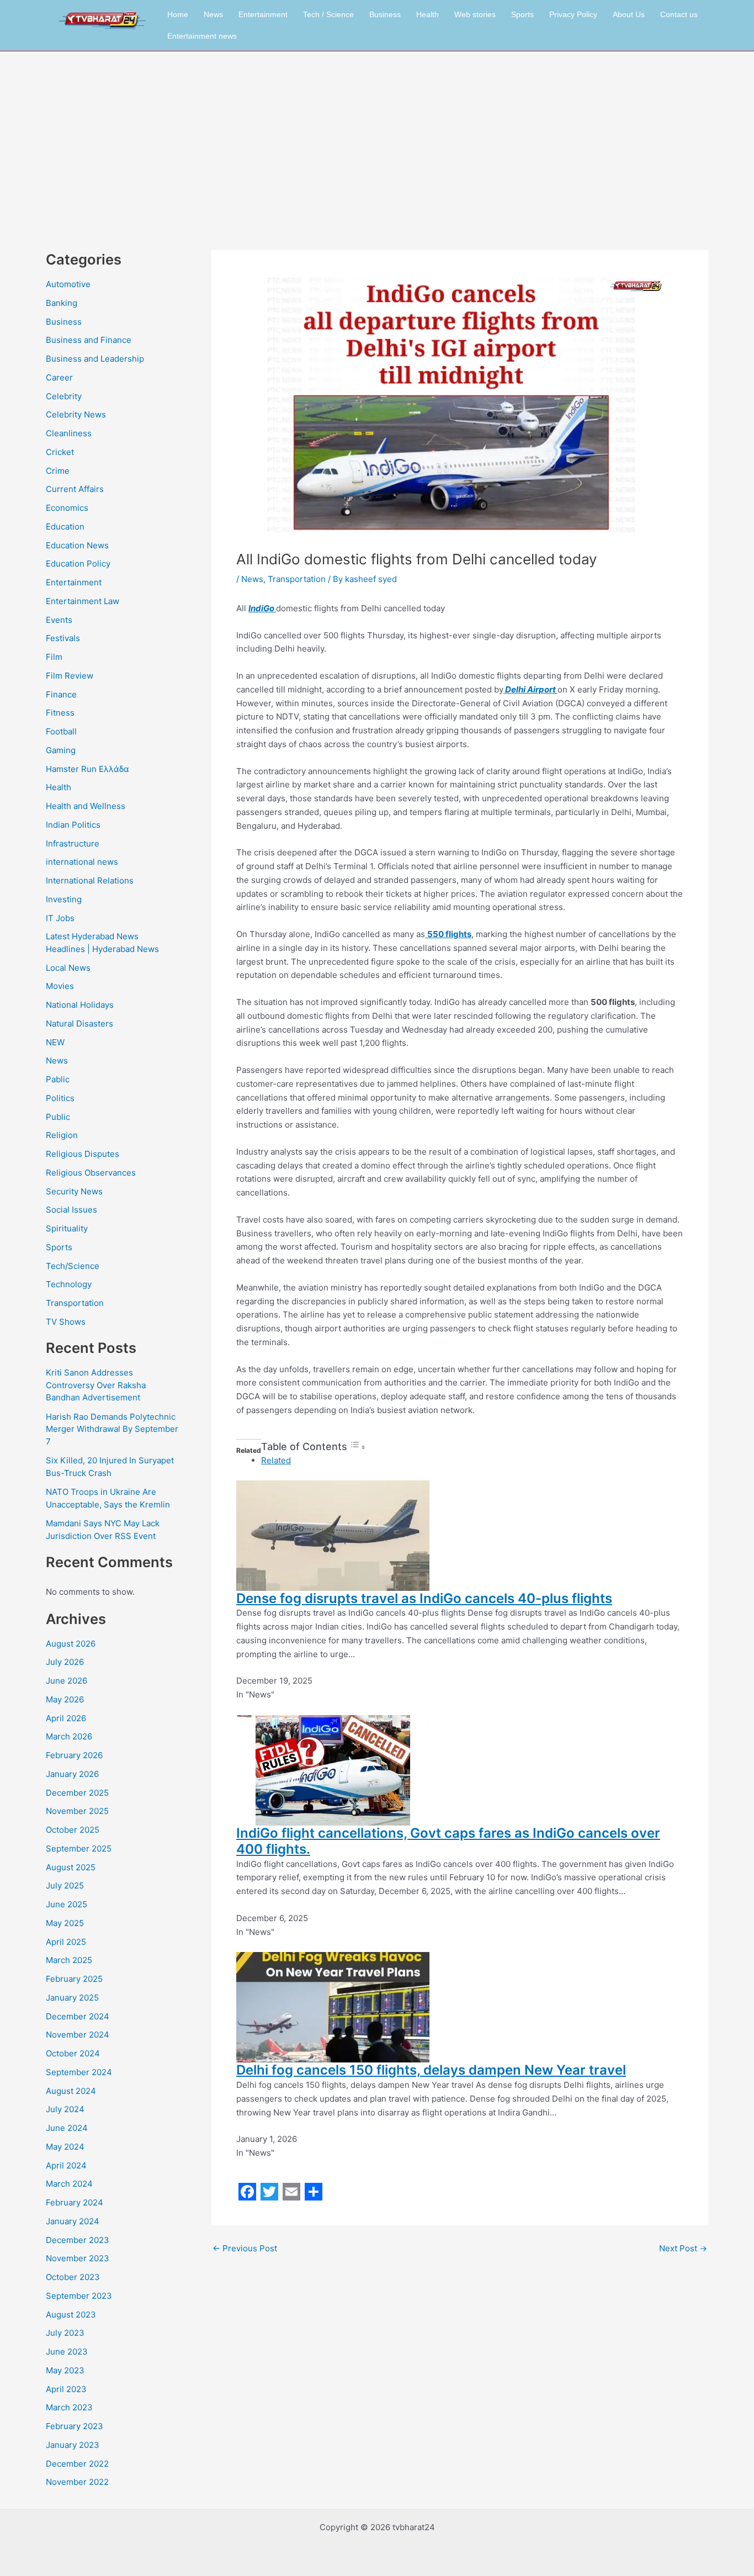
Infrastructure (73, 843)
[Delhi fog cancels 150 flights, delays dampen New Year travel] (333, 2006)
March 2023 (69, 2407)
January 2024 (73, 2221)
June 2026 (67, 1681)
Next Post (683, 2248)
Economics (67, 508)
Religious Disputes (83, 1154)
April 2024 (66, 2165)
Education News (77, 545)
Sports (522, 14)
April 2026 (66, 1718)
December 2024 (78, 2016)
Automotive (68, 284)
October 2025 (73, 1830)
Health (428, 14)
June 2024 (67, 2128)
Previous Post (245, 2248)
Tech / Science (328, 14)
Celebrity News (76, 414)
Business (385, 14)
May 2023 (65, 2370)
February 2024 (75, 2202)
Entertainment (263, 14)
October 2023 (73, 2277)
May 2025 (65, 1923)
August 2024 (71, 2091)
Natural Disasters (79, 1023)
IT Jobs (60, 918)
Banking (62, 303)
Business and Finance (89, 340)
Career (59, 377)
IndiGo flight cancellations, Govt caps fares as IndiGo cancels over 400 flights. (448, 1841)
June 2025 (67, 1904)
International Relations (90, 880)
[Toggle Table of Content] (358, 1447)
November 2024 (78, 2035)
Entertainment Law (83, 601)
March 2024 (69, 2184)
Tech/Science (73, 1266)
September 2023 (79, 2296)
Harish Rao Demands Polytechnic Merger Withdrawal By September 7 (112, 1429)
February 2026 (74, 1755)
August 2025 (71, 1867)
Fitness (60, 713)
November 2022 (77, 2482)
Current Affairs (75, 489)
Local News (68, 968)
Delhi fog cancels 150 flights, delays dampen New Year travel (431, 2070)
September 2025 (79, 1848)
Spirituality (67, 1228)
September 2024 (79, 2072)
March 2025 (69, 1960)
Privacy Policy (573, 14)
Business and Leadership (95, 359)
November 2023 (78, 2258)
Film (54, 657)
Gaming (61, 750)
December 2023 (78, 2240)
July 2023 (65, 2333)
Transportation (75, 1303)
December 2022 (77, 2464)
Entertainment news (202, 36)
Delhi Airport (530, 689)
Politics (60, 1098)
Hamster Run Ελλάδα (87, 769)
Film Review (70, 676)
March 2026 (69, 1736)
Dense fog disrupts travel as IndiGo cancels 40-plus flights (424, 1598)
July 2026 (65, 1662)
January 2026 (72, 1774)
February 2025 (74, 1979)
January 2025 (72, 1998)
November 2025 (77, 1811)
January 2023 (73, 2445)
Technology (69, 1284)
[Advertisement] (377, 134)
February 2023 (75, 2426)
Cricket (60, 452)
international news (82, 862)
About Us (629, 14)
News (213, 14)
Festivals (63, 638)
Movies (60, 986)
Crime (58, 471)
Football (61, 731)
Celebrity (64, 396)
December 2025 (77, 1793)
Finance (61, 694)
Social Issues (71, 1210)
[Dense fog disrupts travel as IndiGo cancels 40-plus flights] (333, 1535)
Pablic (58, 1079)
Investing (64, 899)
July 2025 (65, 1885)
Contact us (679, 14)
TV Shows (66, 1322)
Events (59, 620)
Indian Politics (73, 825)
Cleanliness (69, 433)
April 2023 (66, 2389)
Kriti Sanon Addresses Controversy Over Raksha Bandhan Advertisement (96, 1385)
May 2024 (65, 2147)
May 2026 (65, 1699)
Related (276, 1460)
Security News (74, 1191)
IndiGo (262, 608)
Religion (62, 1135)
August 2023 (71, 2315)
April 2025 (66, 1942)
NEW (55, 1042)
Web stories (475, 14)
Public (58, 1117)
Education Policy (78, 564)
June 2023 (67, 2352)
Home (178, 14)
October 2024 (73, 2053)
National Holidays (80, 1005)
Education (65, 527)
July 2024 (65, 2109)
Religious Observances (91, 1173)
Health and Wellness (86, 806)
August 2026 (71, 1644)
